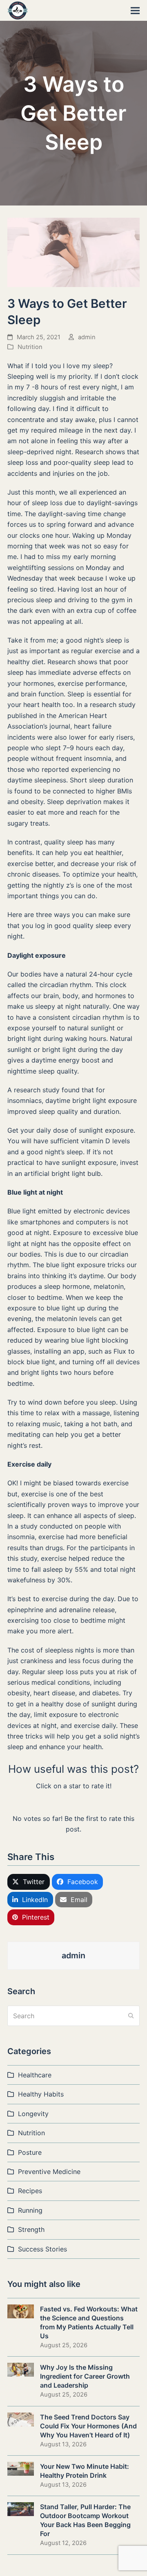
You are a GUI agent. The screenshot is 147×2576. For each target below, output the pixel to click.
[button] (135, 10)
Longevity (33, 2114)
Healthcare (35, 2075)
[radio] (48, 1802)
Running (30, 2210)
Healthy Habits (41, 2094)
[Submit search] (131, 2016)
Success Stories (42, 2249)
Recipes (30, 2191)
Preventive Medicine (49, 2172)
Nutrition (30, 347)
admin (87, 337)
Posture (30, 2152)
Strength (31, 2229)
